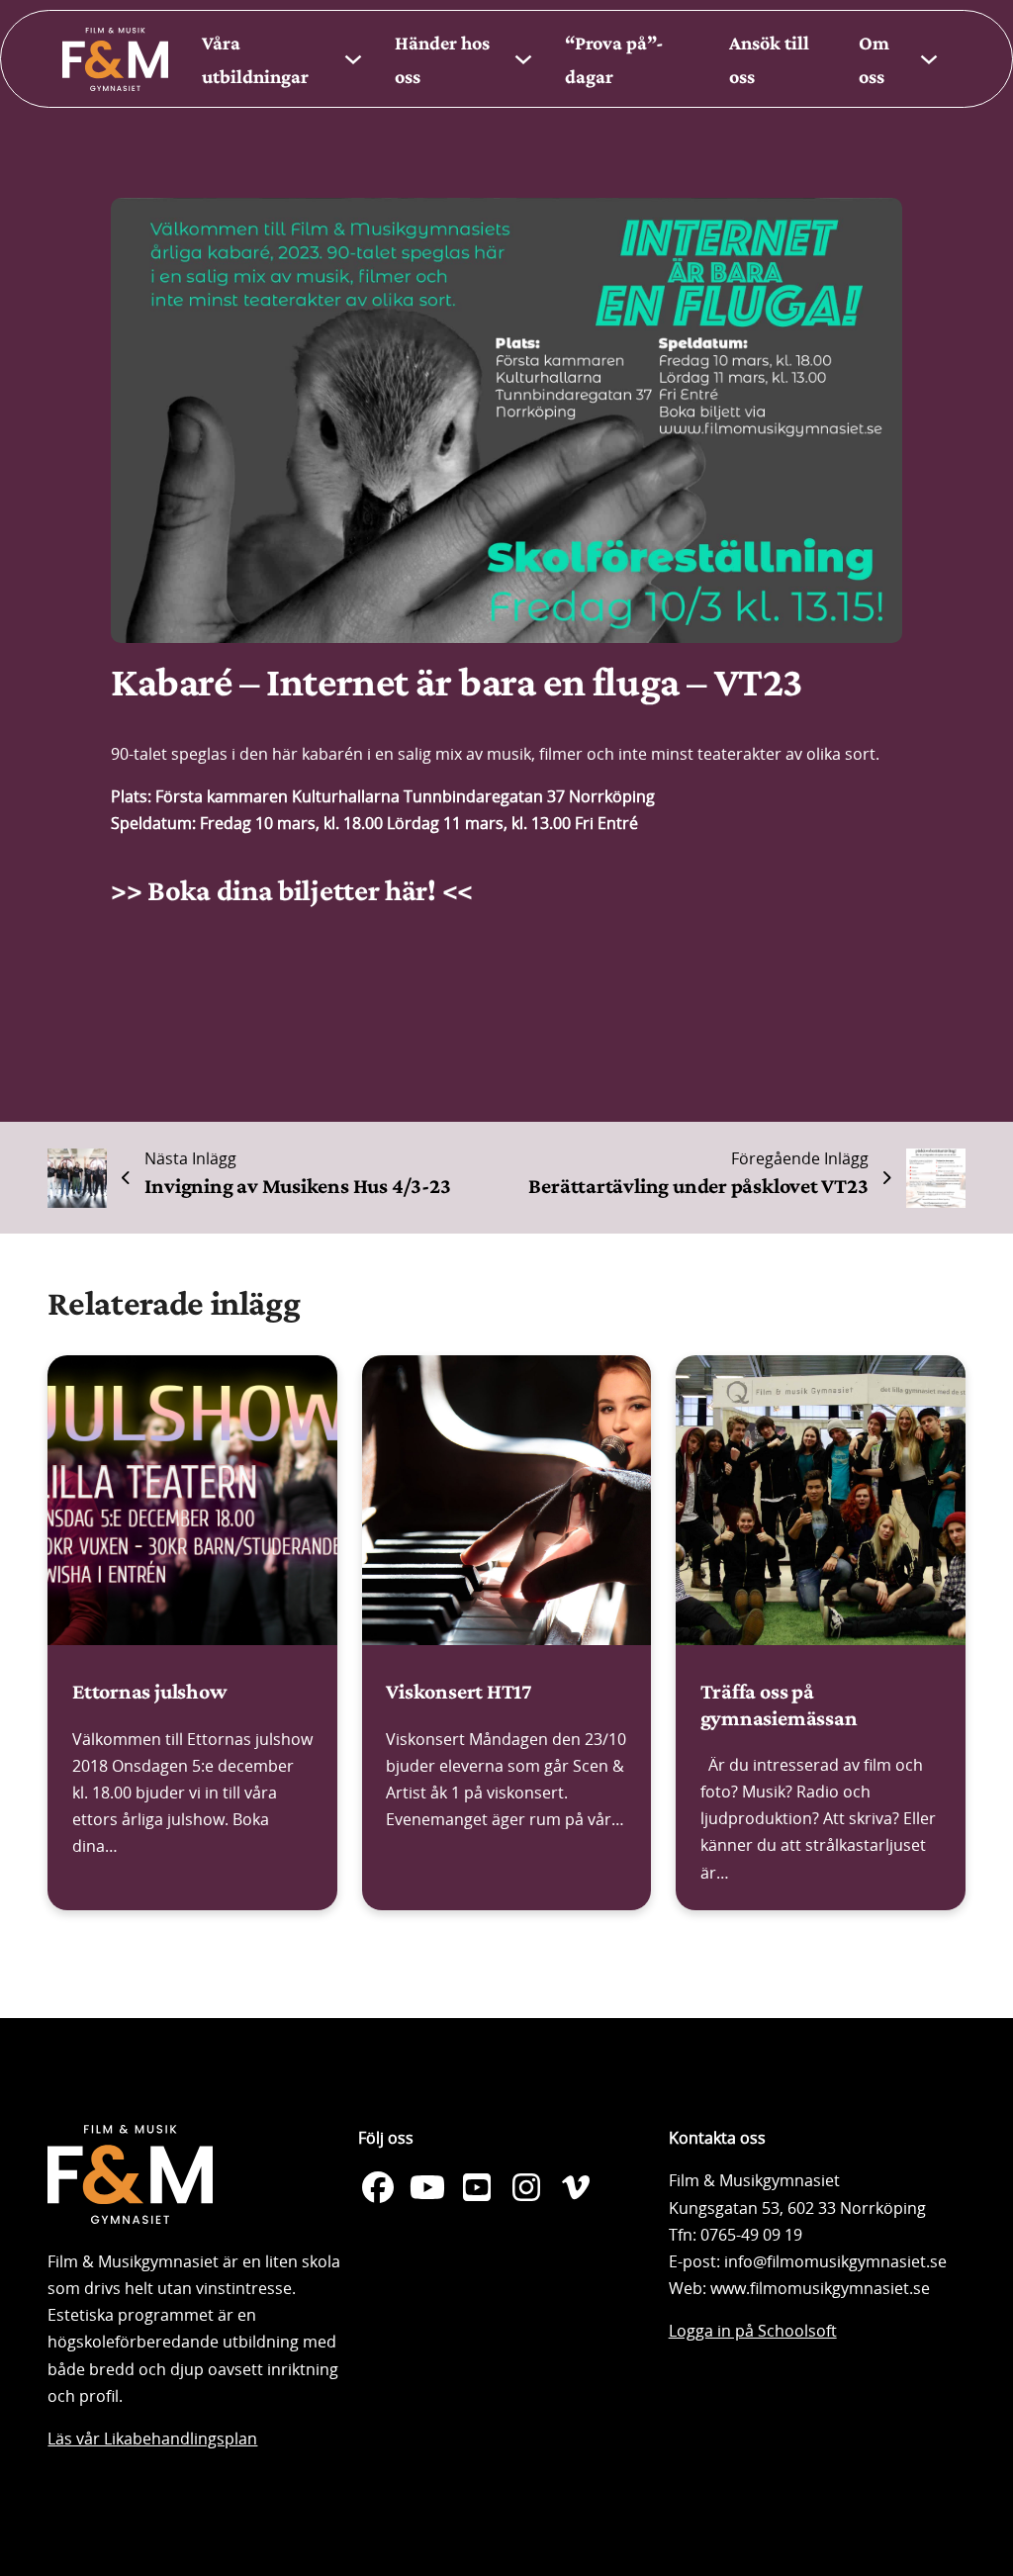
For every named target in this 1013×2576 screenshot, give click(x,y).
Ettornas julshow (149, 1691)
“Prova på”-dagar (614, 59)
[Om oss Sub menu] (929, 59)
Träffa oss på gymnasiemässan (779, 1704)
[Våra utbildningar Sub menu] (353, 59)
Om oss (874, 59)
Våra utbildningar (255, 59)
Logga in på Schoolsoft (753, 2331)
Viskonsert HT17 (459, 1691)
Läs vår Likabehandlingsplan (152, 2438)
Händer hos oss (442, 59)
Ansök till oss (769, 59)
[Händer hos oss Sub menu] (523, 59)
